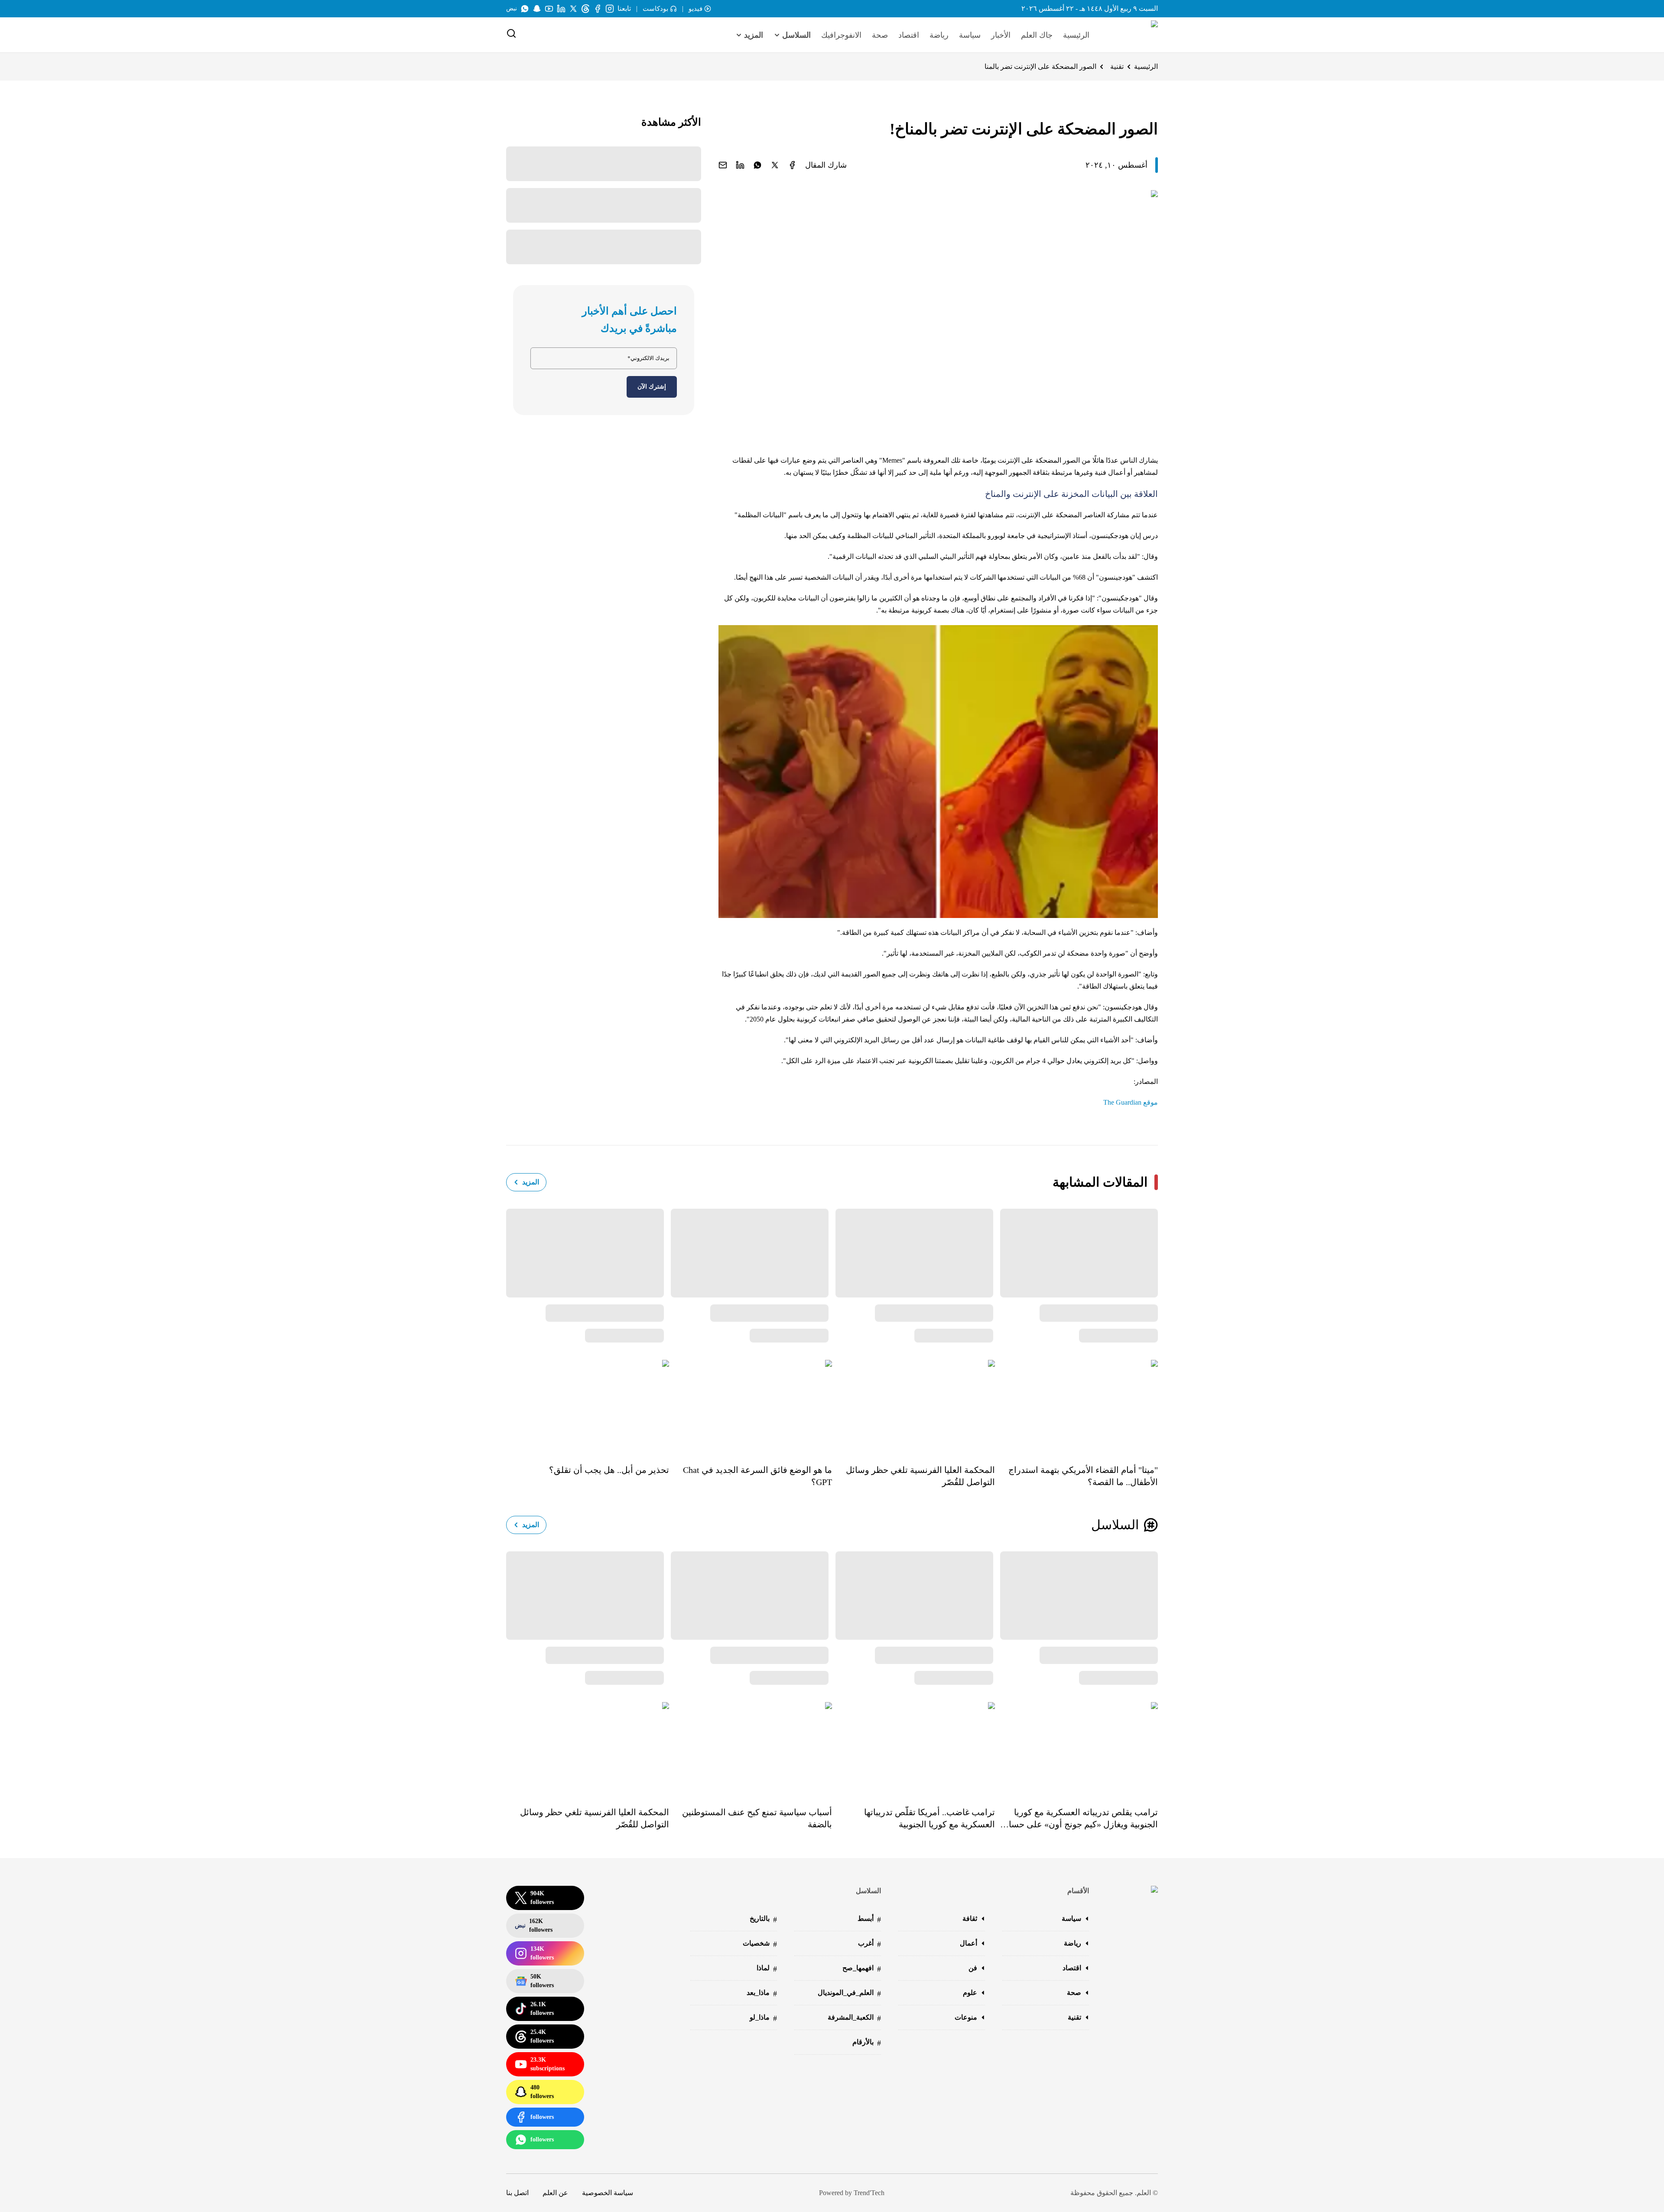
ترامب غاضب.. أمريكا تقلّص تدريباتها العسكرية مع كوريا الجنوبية (929, 1818)
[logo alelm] (1132, 35)
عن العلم (555, 2193)
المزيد (531, 1182)
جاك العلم (1037, 35)
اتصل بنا (517, 2193)
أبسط (869, 1919)
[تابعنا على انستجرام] (610, 9)
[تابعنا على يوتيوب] (549, 9)
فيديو (695, 9)
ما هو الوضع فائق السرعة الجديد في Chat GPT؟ (757, 1476)
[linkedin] (740, 165)
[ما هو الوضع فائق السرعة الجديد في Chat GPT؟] (751, 1406)
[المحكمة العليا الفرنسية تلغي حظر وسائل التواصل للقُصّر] (913, 1406)
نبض (512, 8)
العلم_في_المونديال (849, 1993)
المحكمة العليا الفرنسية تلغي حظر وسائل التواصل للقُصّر (920, 1476)
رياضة (939, 35)
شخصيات (760, 1944)
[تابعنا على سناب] (537, 9)
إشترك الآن (652, 387)
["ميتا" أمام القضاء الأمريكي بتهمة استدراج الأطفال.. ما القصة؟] (1076, 1406)
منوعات (966, 2017)
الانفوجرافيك (841, 35)
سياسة (970, 35)
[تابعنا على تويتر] (573, 9)
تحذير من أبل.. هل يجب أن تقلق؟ (609, 1470)
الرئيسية (1076, 35)
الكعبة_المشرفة (854, 2018)
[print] (792, 165)
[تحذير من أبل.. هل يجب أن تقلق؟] (588, 1406)
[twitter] (775, 165)
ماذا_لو (763, 2018)
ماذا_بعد (762, 1993)
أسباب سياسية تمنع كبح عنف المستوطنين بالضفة (757, 1818)
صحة (880, 35)
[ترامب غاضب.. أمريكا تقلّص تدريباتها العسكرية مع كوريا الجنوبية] (913, 1748)
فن (973, 1968)
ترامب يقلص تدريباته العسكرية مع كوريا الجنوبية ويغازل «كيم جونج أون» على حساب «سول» (1079, 1819)
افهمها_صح (862, 1969)
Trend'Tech (869, 2193)
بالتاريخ (763, 1919)
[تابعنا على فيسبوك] (598, 9)
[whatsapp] (757, 165)
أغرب (869, 1944)
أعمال (968, 1943)
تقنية (1117, 66)
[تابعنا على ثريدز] (585, 9)
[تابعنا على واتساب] (525, 9)
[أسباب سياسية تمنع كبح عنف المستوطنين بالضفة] (751, 1748)
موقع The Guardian (1131, 1102)
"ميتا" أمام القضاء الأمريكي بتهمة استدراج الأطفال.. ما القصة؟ (1083, 1476)
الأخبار (1001, 35)
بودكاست (655, 9)
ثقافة (970, 1918)
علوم (970, 1993)
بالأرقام (867, 2043)
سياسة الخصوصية (608, 2193)
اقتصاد (909, 35)
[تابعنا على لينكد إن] (561, 9)
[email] (723, 165)
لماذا (767, 1969)
